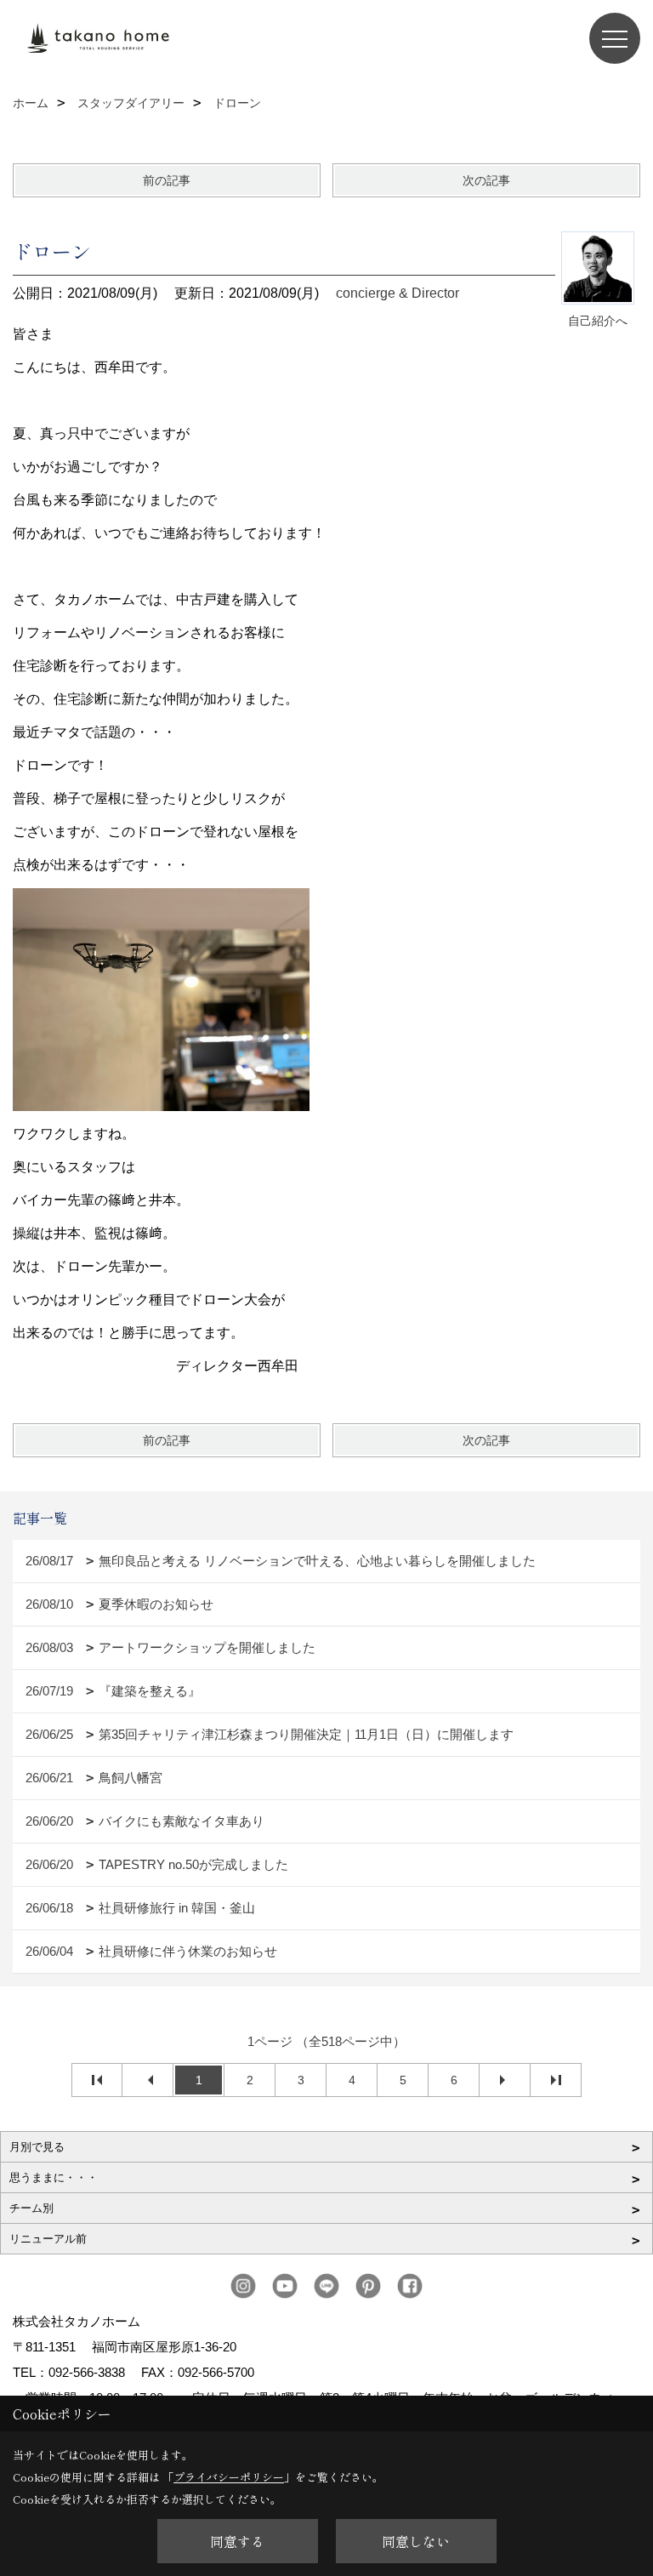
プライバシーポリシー (229, 2477)
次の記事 (486, 180)
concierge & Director (397, 293)
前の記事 (167, 180)
